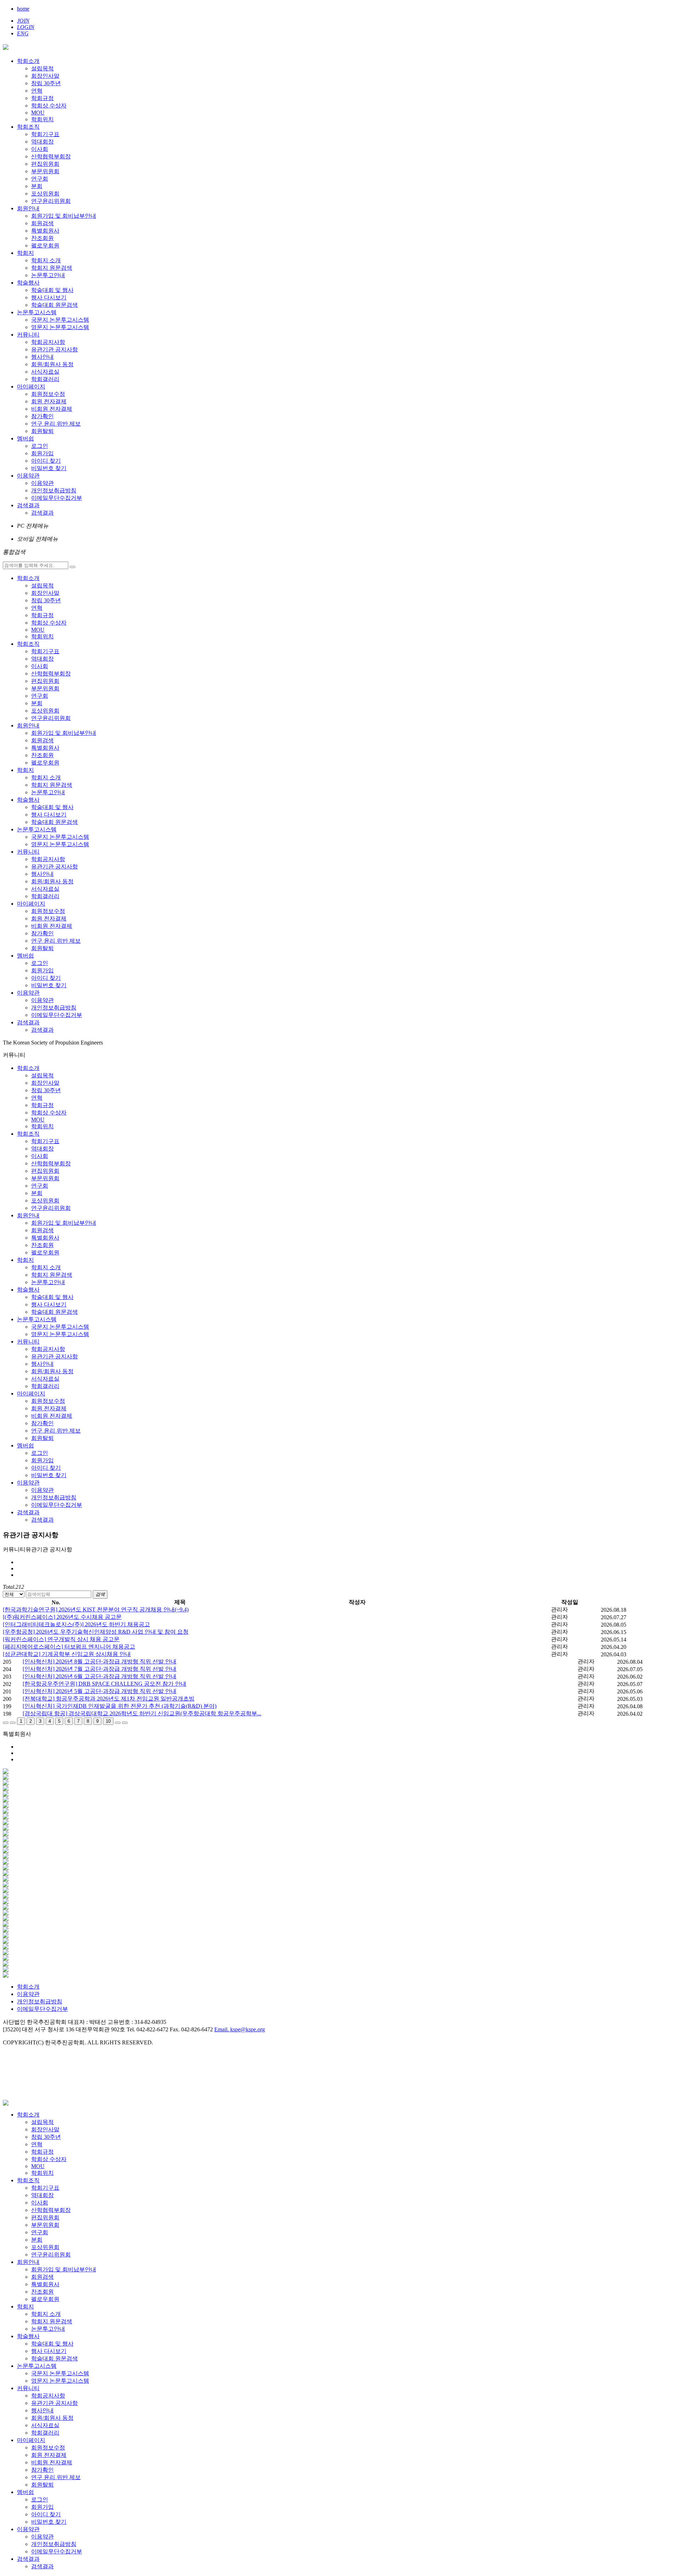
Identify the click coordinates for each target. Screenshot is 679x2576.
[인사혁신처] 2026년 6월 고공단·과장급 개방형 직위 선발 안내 (100, 1676)
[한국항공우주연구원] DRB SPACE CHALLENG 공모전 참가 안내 (105, 1684)
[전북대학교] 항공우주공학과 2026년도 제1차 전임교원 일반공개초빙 (109, 1699)
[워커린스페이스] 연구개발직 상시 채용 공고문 (61, 1639)
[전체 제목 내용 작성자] (14, 1594)
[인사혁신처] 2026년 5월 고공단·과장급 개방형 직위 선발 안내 (100, 1691)
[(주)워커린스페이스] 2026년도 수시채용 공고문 (62, 1617)
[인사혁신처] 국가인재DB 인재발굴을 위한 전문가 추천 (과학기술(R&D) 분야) (120, 1706)
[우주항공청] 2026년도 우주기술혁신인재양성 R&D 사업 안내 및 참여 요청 (96, 1632)
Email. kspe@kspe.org (240, 2029)
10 (108, 1721)
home (23, 9)
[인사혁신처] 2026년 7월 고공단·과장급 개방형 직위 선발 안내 (100, 1669)
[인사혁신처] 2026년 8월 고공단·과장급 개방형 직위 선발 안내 (100, 1661)
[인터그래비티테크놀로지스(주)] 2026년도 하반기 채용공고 (76, 1624)
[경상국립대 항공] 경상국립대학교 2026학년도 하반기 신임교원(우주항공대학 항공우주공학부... (142, 1713)
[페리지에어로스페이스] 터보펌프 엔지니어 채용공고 (69, 1647)
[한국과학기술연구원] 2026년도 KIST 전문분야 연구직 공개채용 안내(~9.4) (96, 1609)
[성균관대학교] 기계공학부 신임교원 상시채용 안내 (67, 1654)
